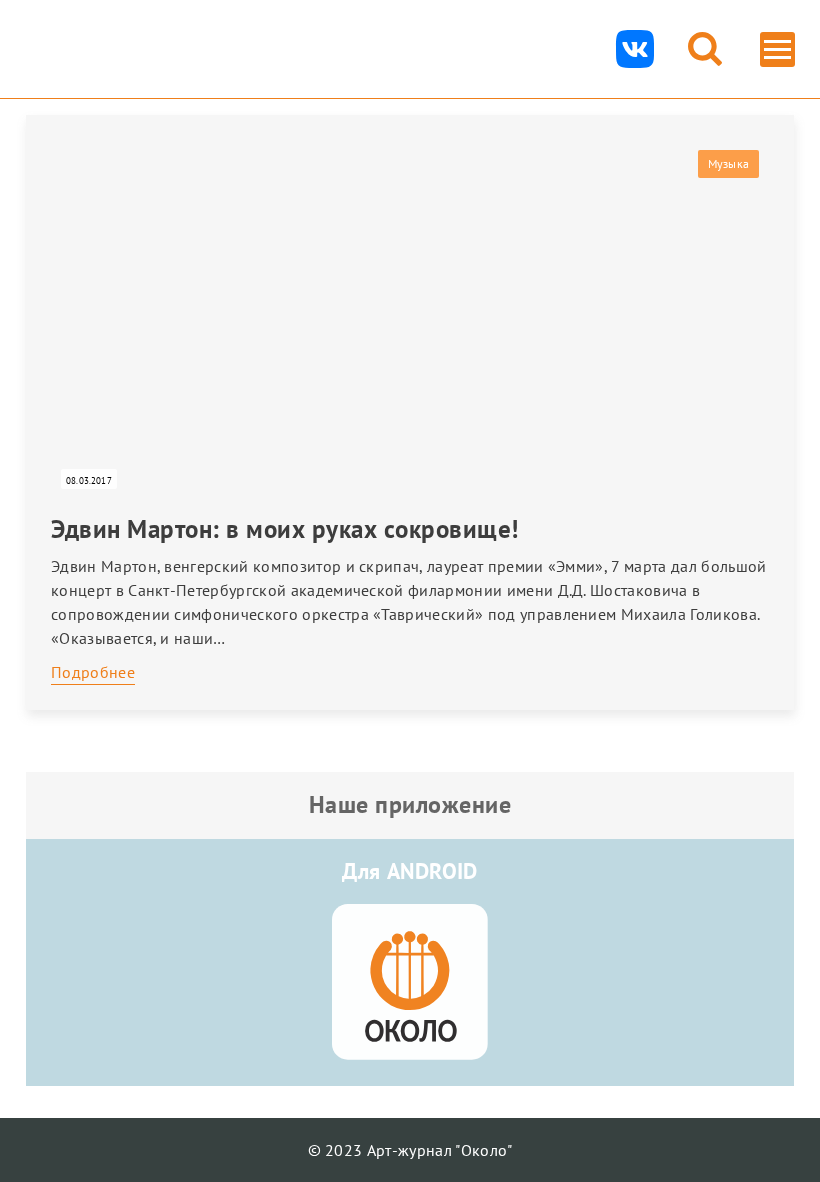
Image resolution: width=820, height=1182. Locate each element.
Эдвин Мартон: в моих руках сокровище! (285, 529)
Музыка (728, 163)
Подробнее (93, 672)
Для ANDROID (410, 871)
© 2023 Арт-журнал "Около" (410, 1150)
